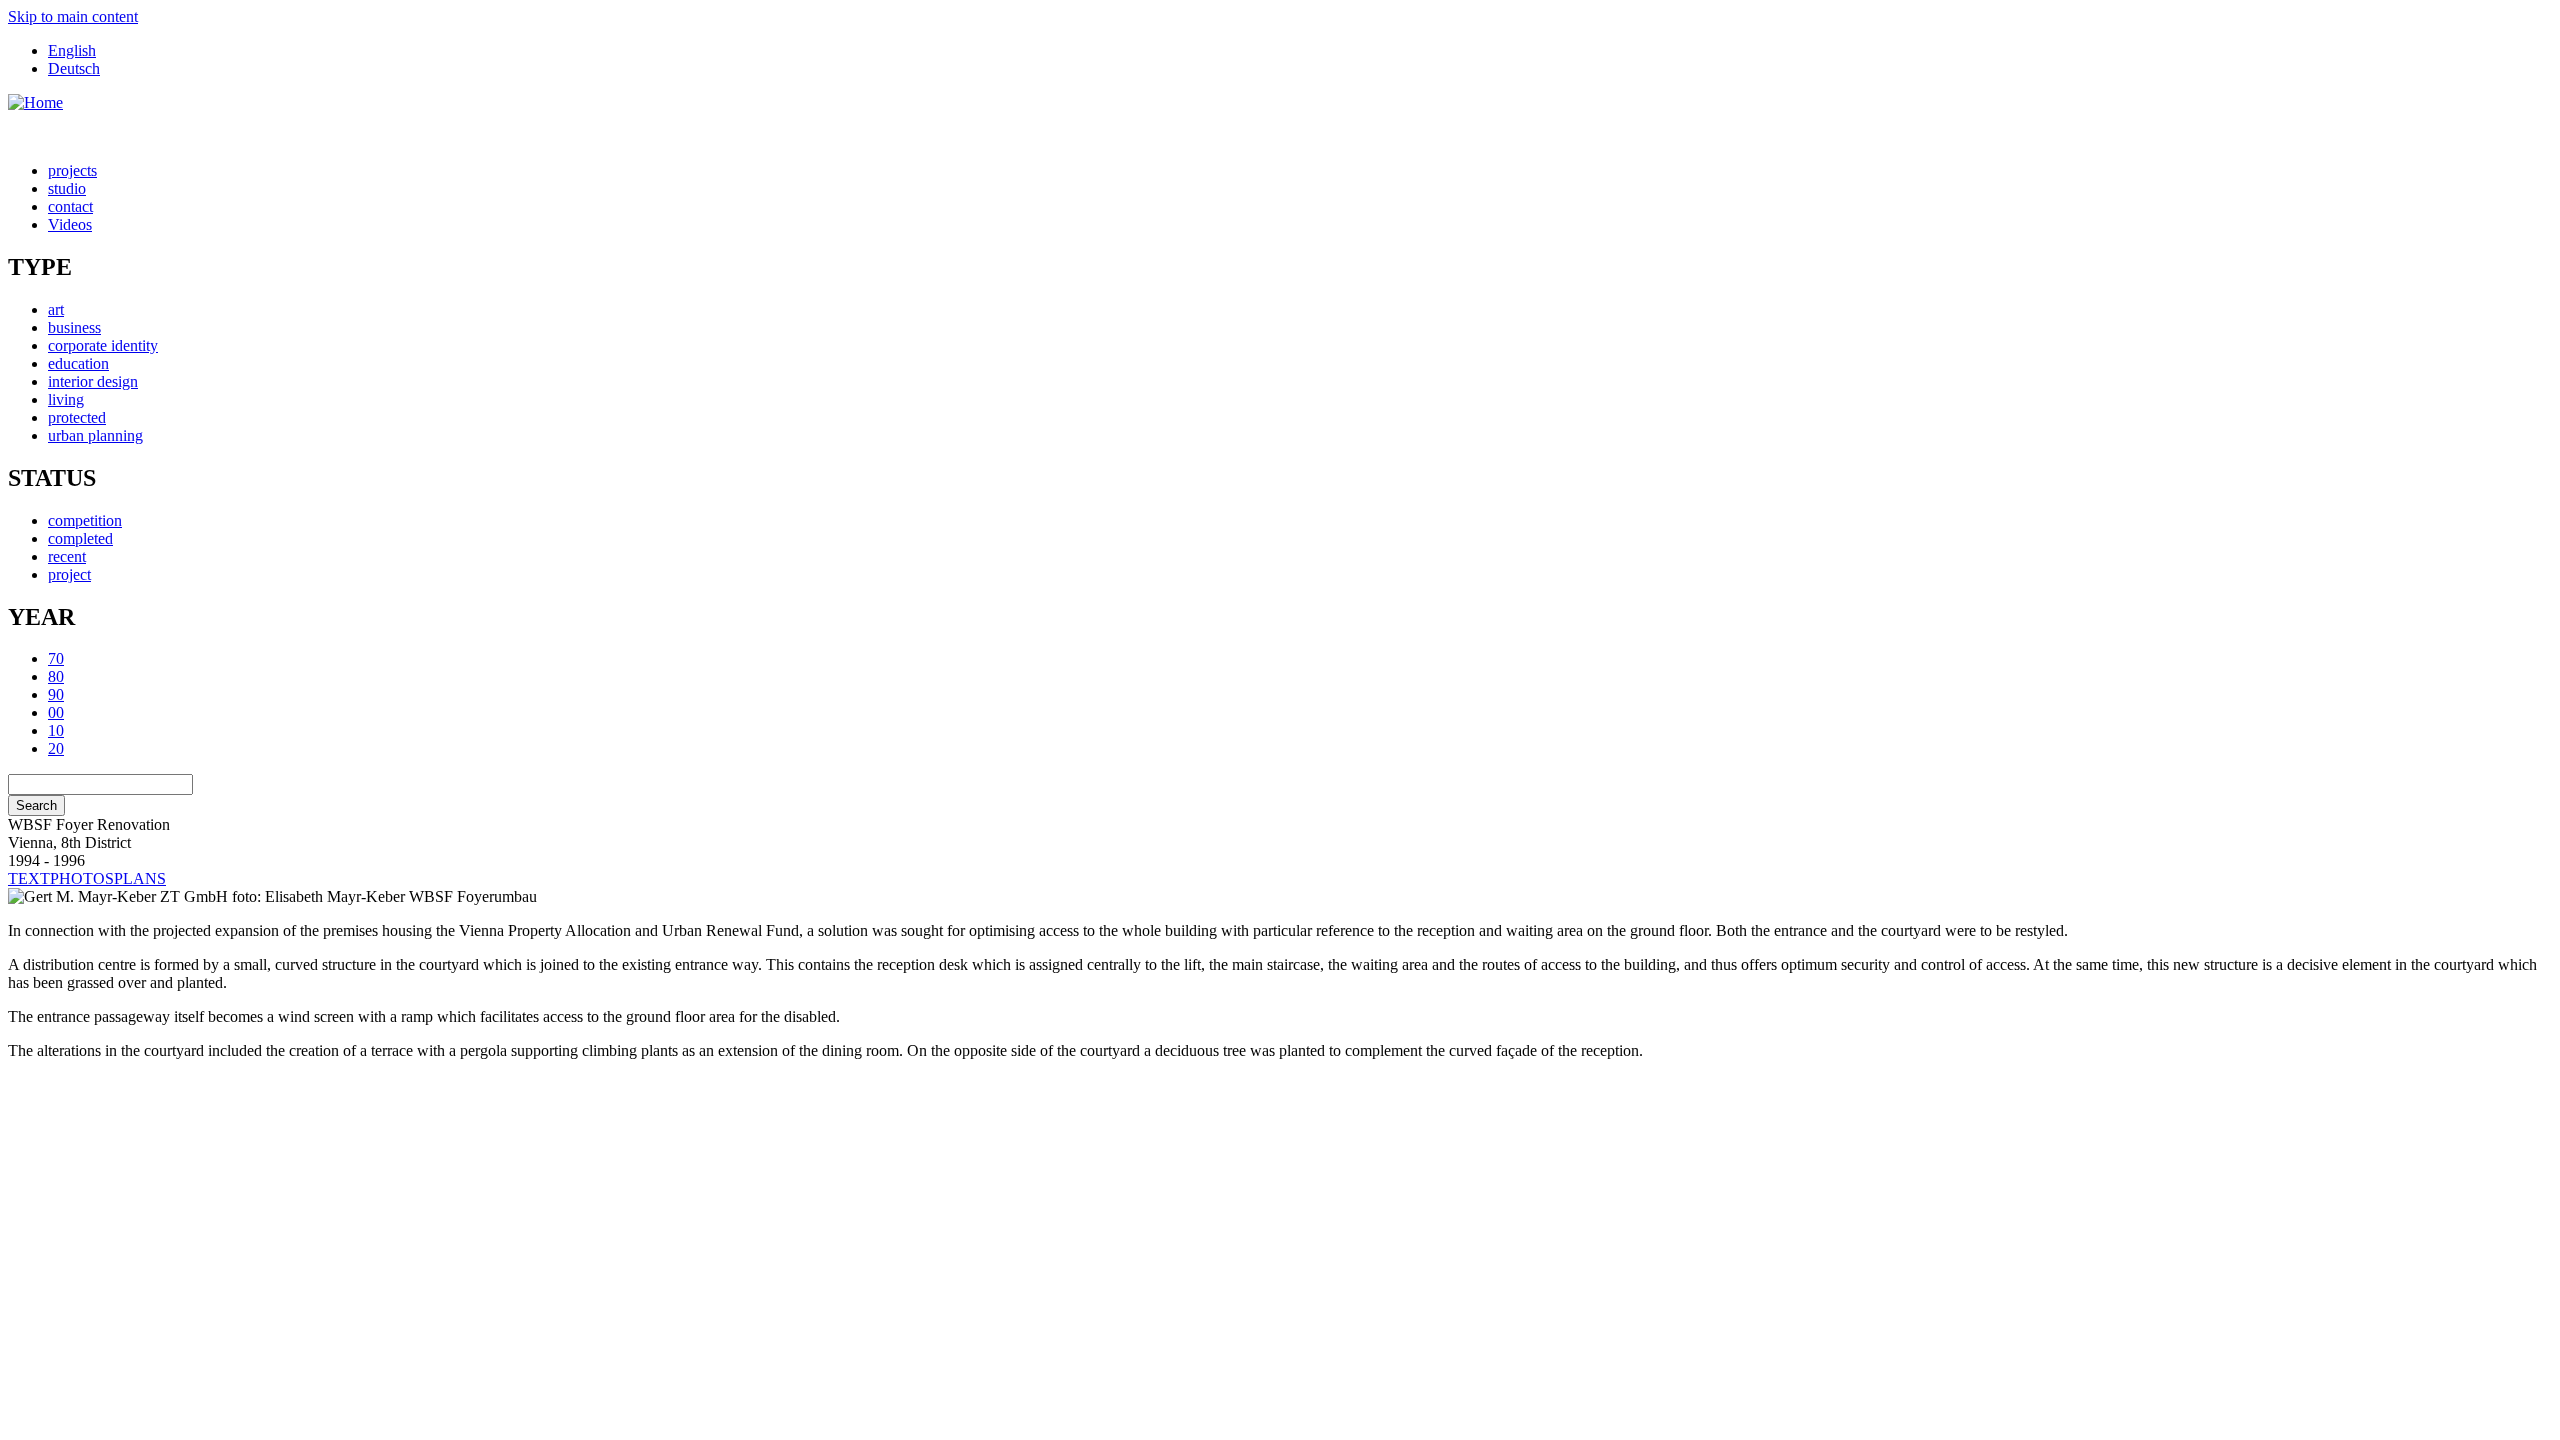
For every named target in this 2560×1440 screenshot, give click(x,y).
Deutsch (74, 68)
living (66, 399)
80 (56, 676)
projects (72, 170)
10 (56, 730)
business (74, 327)
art (56, 309)
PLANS (140, 878)
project (69, 574)
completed (80, 538)
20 (56, 748)
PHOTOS (82, 878)
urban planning (95, 435)
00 (56, 712)
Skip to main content (73, 16)
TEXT (29, 878)
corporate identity (103, 345)
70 (56, 658)
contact (70, 206)
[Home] (35, 102)
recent (67, 556)
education (78, 363)
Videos (70, 224)
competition (85, 520)
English (72, 50)
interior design (93, 381)
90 (56, 694)
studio (67, 188)
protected (77, 417)
